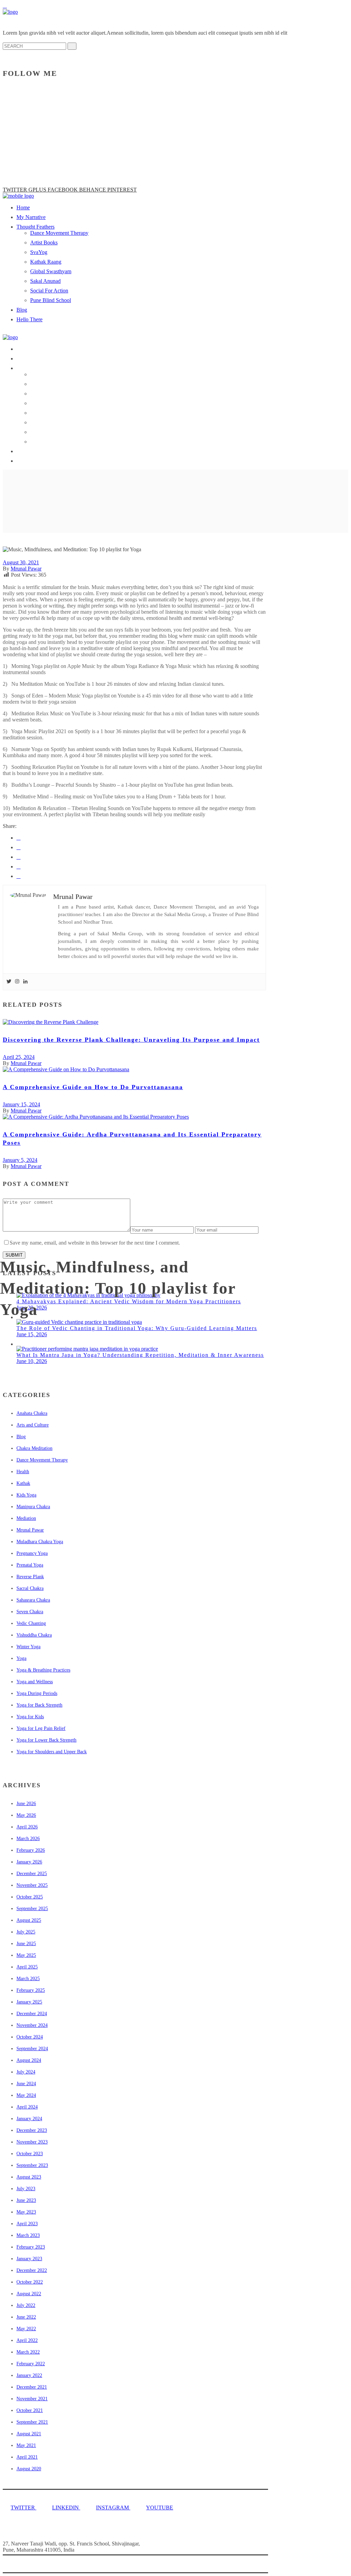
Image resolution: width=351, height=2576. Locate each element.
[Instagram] (17, 982)
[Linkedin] (25, 982)
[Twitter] (9, 982)
